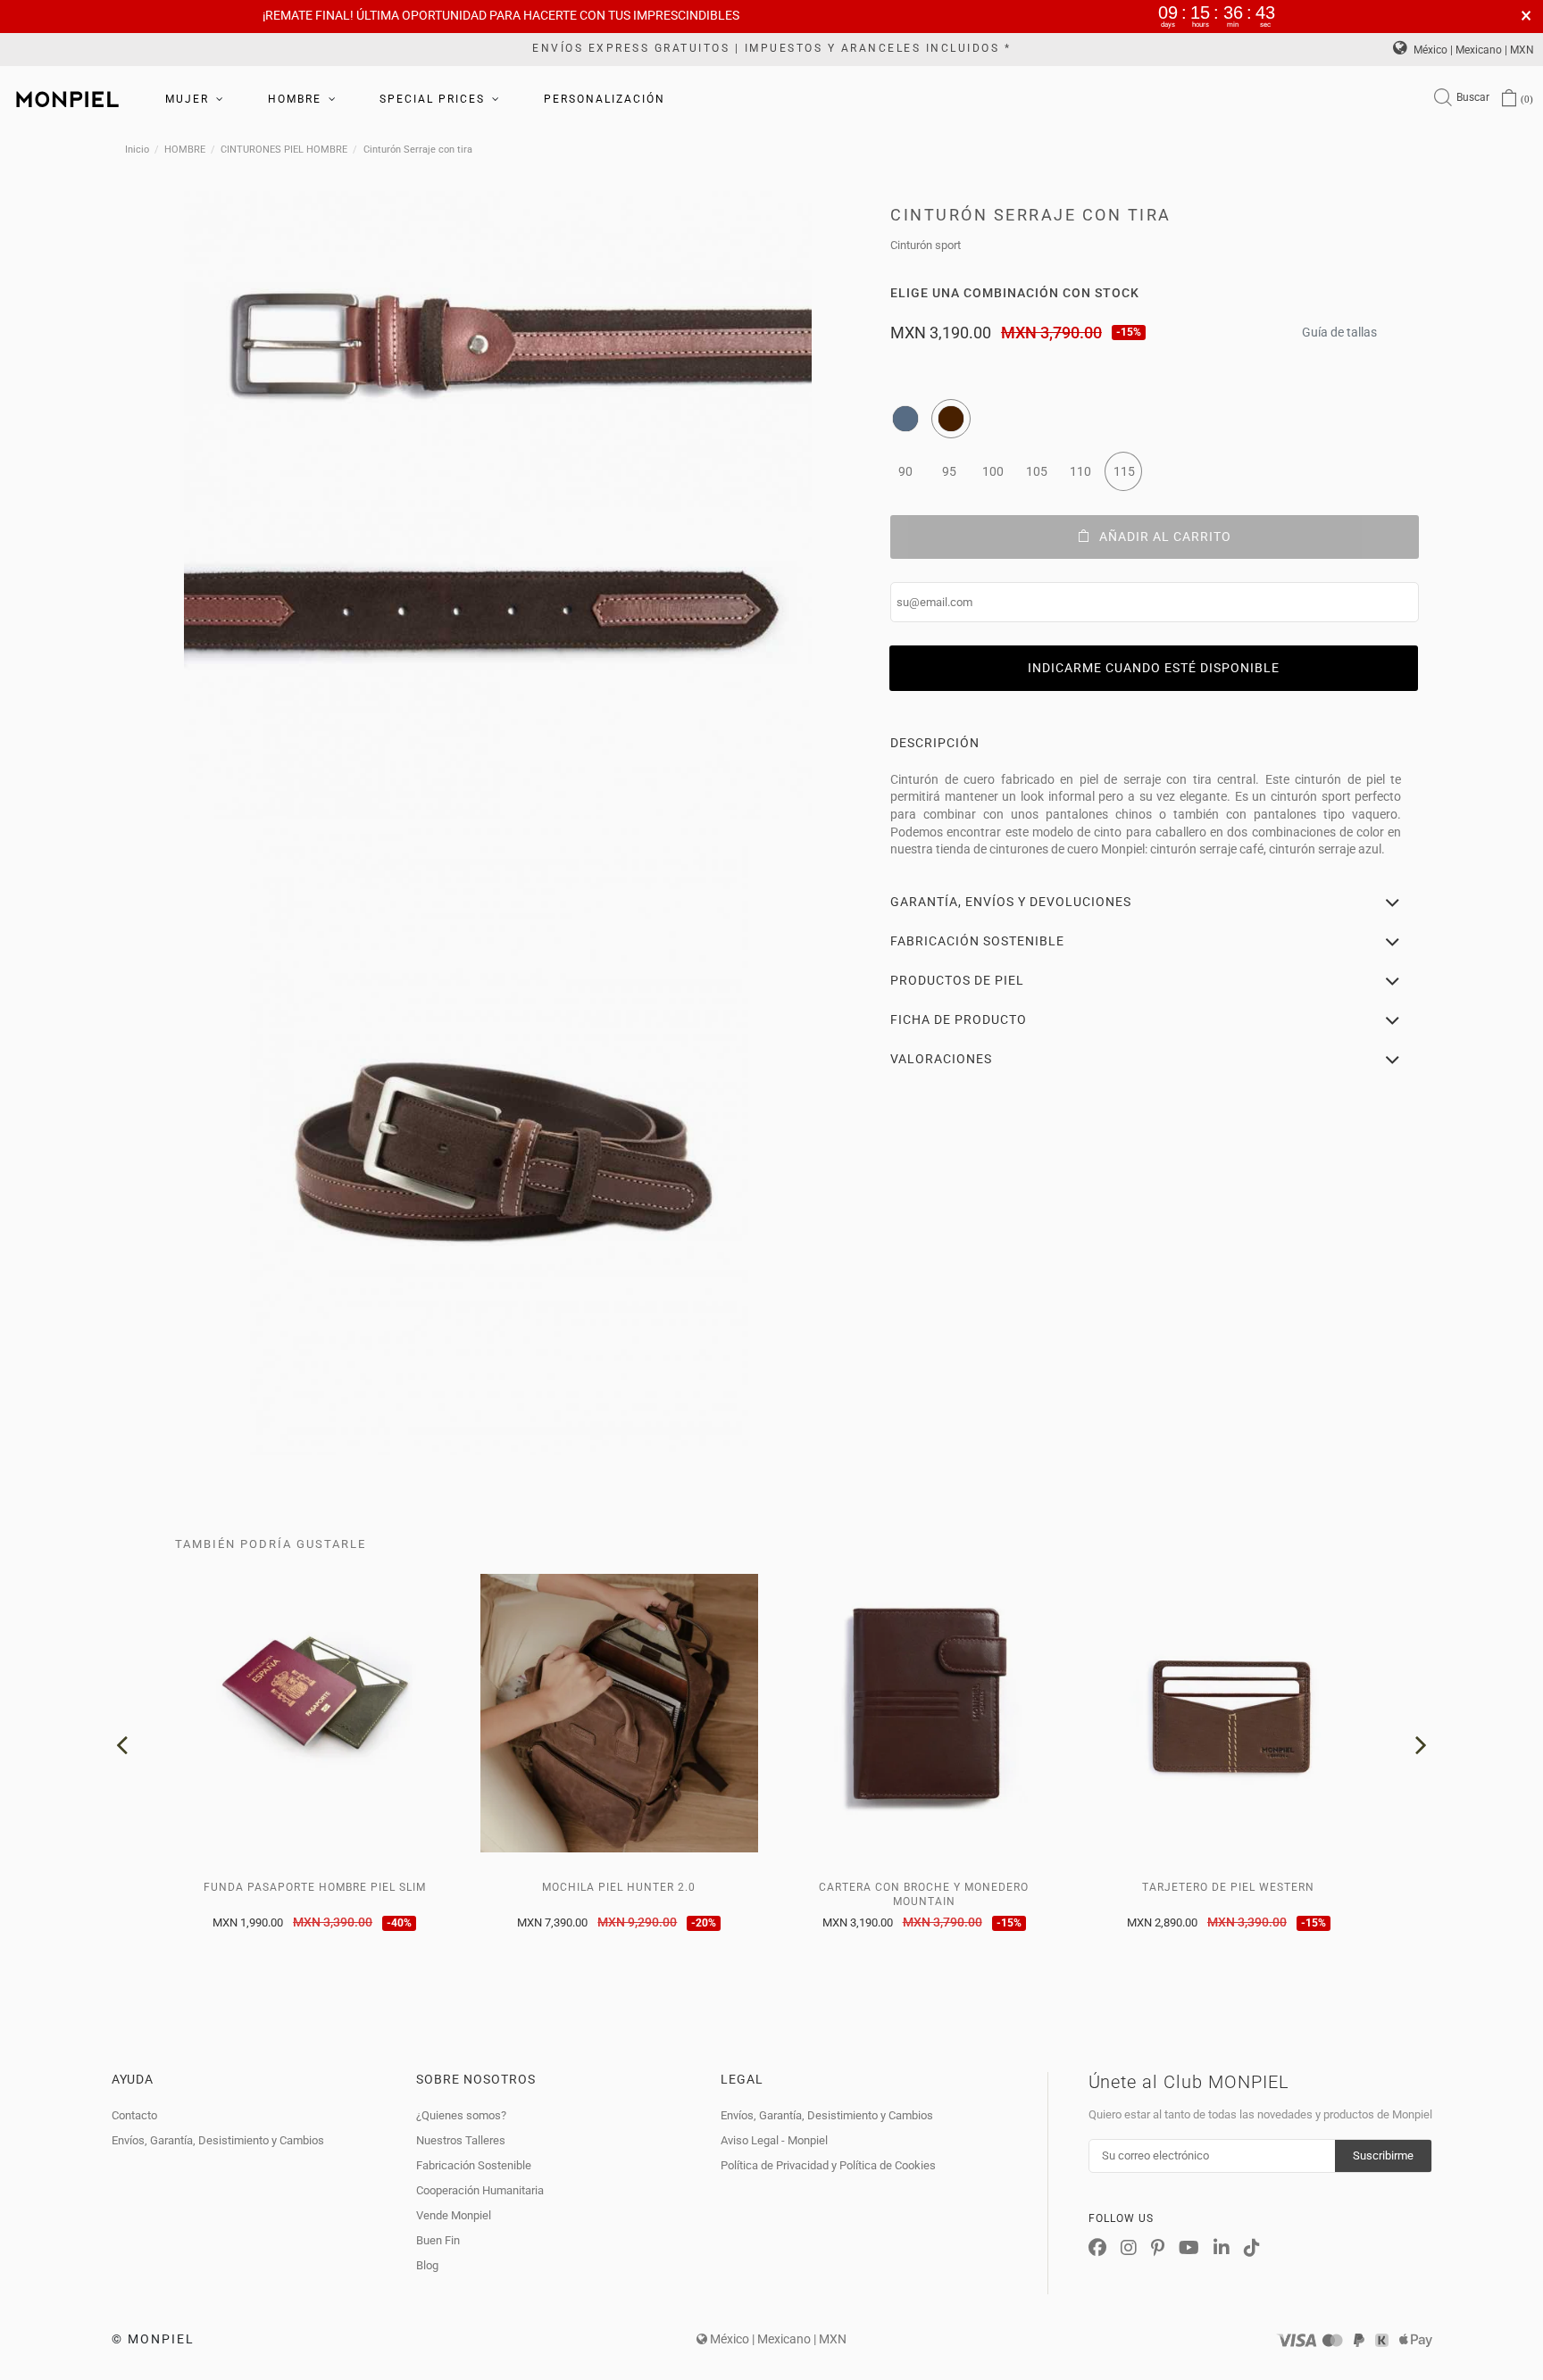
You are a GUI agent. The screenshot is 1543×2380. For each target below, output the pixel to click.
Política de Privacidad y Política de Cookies (828, 2165)
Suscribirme (1383, 2155)
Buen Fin (438, 2240)
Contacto (134, 2115)
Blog (427, 2265)
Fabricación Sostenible (474, 2165)
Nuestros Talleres (461, 2140)
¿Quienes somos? (461, 2115)
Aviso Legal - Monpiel (774, 2140)
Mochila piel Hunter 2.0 (619, 1887)
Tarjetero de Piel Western (1228, 1887)
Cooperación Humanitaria (480, 2190)
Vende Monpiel (454, 2215)
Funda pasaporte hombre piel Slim (315, 1887)
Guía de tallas (1339, 327)
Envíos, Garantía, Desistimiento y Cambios (218, 2140)
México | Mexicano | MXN (1472, 50)
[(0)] (1509, 100)
